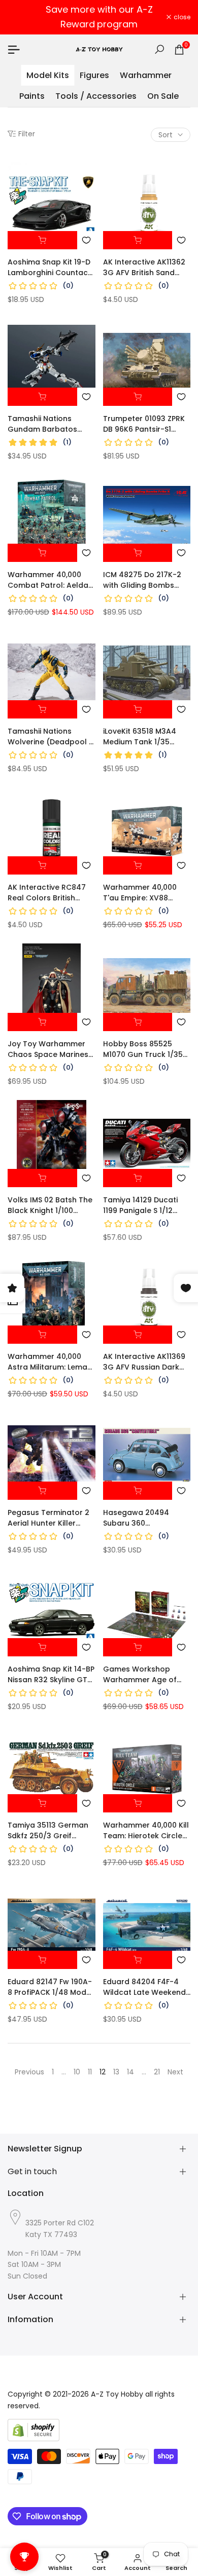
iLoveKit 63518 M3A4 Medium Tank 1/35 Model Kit (140, 737)
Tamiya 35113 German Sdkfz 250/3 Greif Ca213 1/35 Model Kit (48, 1831)
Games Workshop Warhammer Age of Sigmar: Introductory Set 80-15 (141, 1675)
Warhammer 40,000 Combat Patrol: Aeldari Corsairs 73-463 (50, 580)
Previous (29, 2072)
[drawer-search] (159, 49)
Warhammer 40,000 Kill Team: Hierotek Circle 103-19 (146, 1831)
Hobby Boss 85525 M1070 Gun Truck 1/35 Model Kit (143, 1049)
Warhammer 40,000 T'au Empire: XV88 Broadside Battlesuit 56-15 (141, 893)
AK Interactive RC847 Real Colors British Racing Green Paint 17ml (47, 893)
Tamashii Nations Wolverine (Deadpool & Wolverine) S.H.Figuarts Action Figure (51, 737)
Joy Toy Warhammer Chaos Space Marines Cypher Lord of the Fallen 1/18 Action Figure (51, 1049)
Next (175, 2072)
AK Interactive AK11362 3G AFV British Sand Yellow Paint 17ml (144, 268)
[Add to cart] (42, 240)
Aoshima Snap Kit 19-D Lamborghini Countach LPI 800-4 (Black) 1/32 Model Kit (50, 268)
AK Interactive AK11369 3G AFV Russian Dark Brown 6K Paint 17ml (144, 1362)
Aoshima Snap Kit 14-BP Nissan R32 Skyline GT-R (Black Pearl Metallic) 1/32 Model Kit (51, 1675)
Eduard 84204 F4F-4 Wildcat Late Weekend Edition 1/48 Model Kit (144, 1987)
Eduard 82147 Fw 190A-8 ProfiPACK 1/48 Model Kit (50, 1987)
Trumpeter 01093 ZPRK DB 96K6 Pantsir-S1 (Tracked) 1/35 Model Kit (144, 424)
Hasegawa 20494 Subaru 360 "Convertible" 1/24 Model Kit (136, 1518)
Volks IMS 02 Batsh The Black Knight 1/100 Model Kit (50, 1205)
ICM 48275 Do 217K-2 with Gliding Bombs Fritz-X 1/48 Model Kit (142, 580)
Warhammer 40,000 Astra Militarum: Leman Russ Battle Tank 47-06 (51, 1362)
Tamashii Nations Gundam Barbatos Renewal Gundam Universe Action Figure (48, 424)
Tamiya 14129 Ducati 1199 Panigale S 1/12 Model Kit (140, 1205)
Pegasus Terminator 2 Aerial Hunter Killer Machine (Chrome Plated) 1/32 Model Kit (48, 1518)
